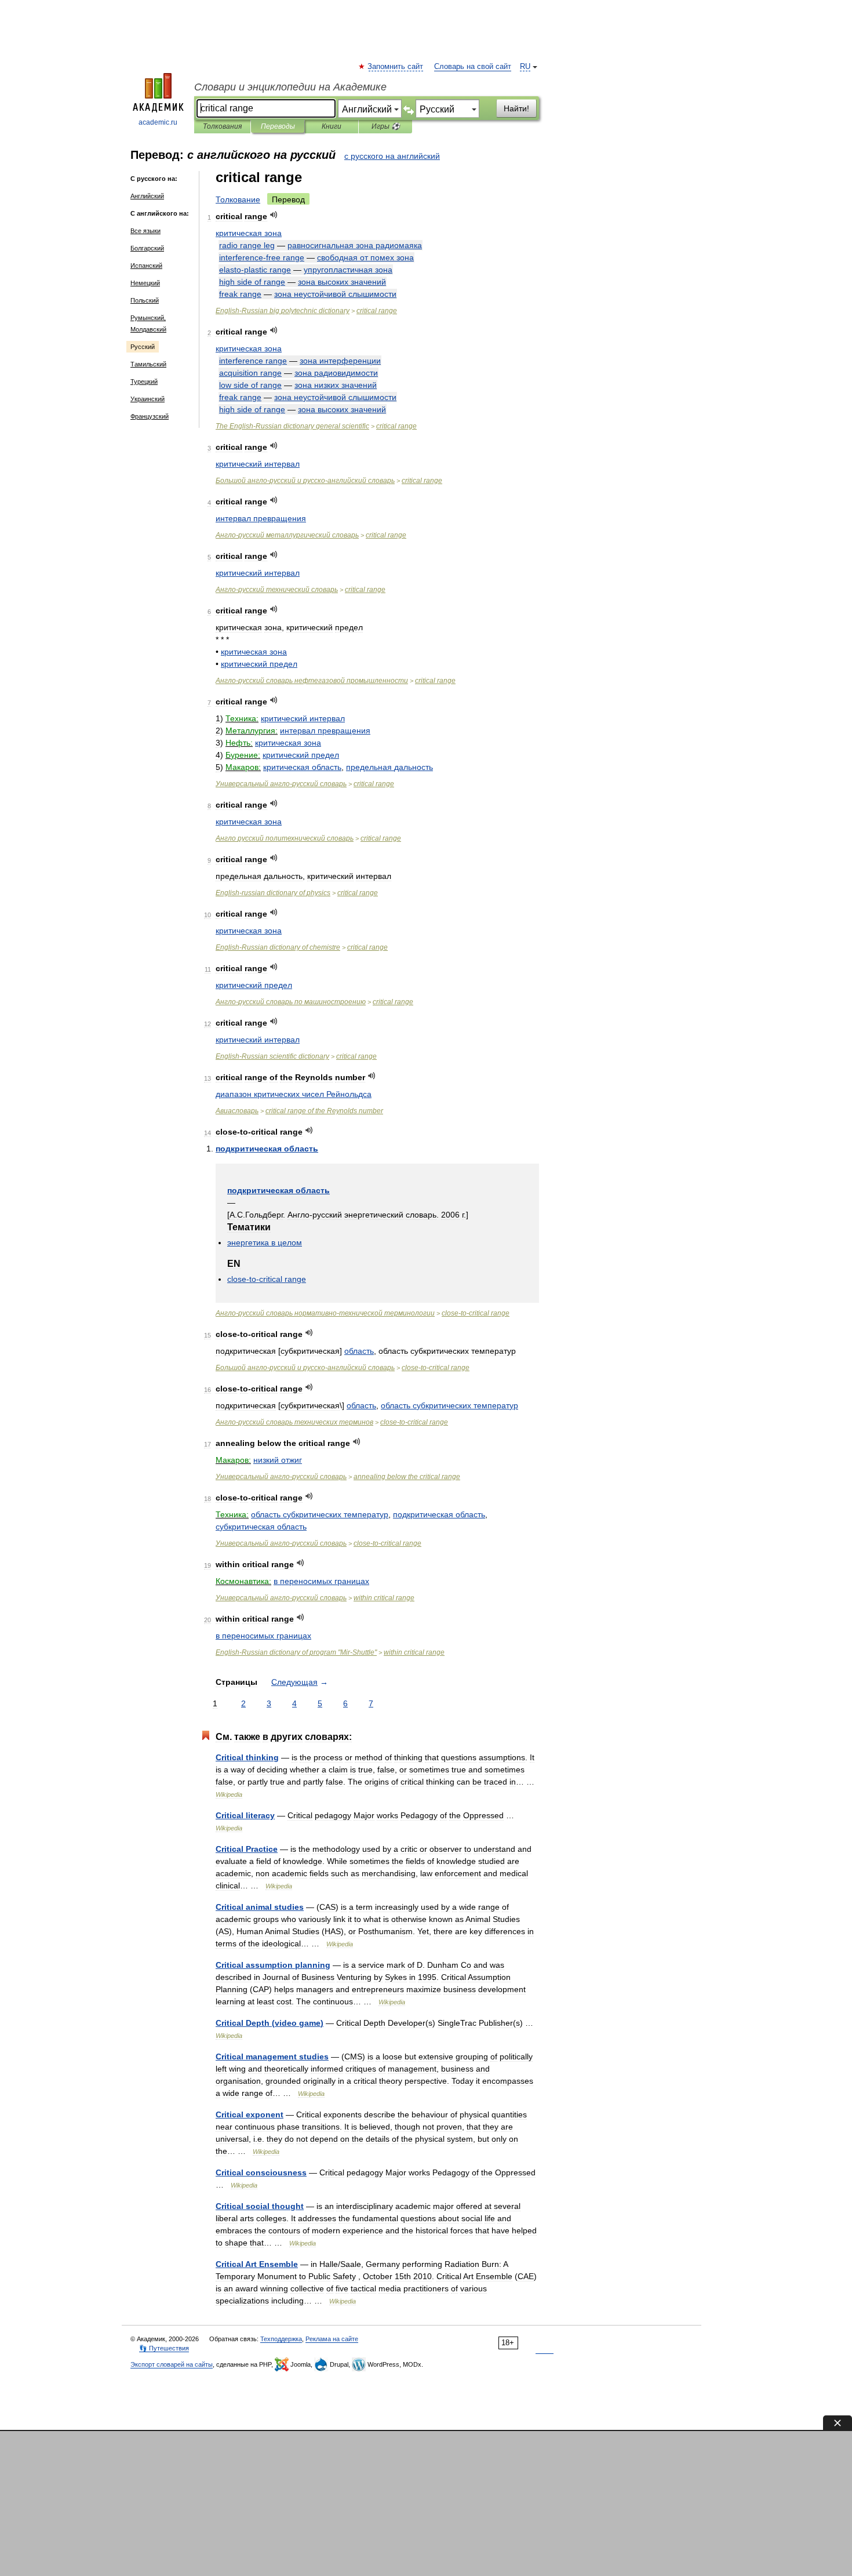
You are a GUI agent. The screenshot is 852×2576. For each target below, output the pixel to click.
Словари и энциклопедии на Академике (290, 87)
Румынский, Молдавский (148, 324)
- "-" (296, 1652)
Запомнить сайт (396, 67)
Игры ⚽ (386, 126)
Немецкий (145, 283)
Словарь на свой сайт (473, 67)
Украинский (148, 399)
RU (525, 67)
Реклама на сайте (332, 2339)
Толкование (238, 199)
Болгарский (147, 248)
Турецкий (144, 382)
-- (305, 481)
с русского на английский (392, 156)
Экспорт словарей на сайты (172, 2364)
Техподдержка (281, 2339)
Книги (332, 126)
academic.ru (158, 122)
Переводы (278, 126)
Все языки (145, 231)
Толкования (222, 126)
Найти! (516, 108)
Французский (150, 416)
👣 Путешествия (164, 2348)
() (270, 2023)
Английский (147, 196)
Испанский (146, 266)
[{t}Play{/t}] (274, 215)
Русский (143, 347)
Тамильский (148, 364)
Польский (145, 300)
